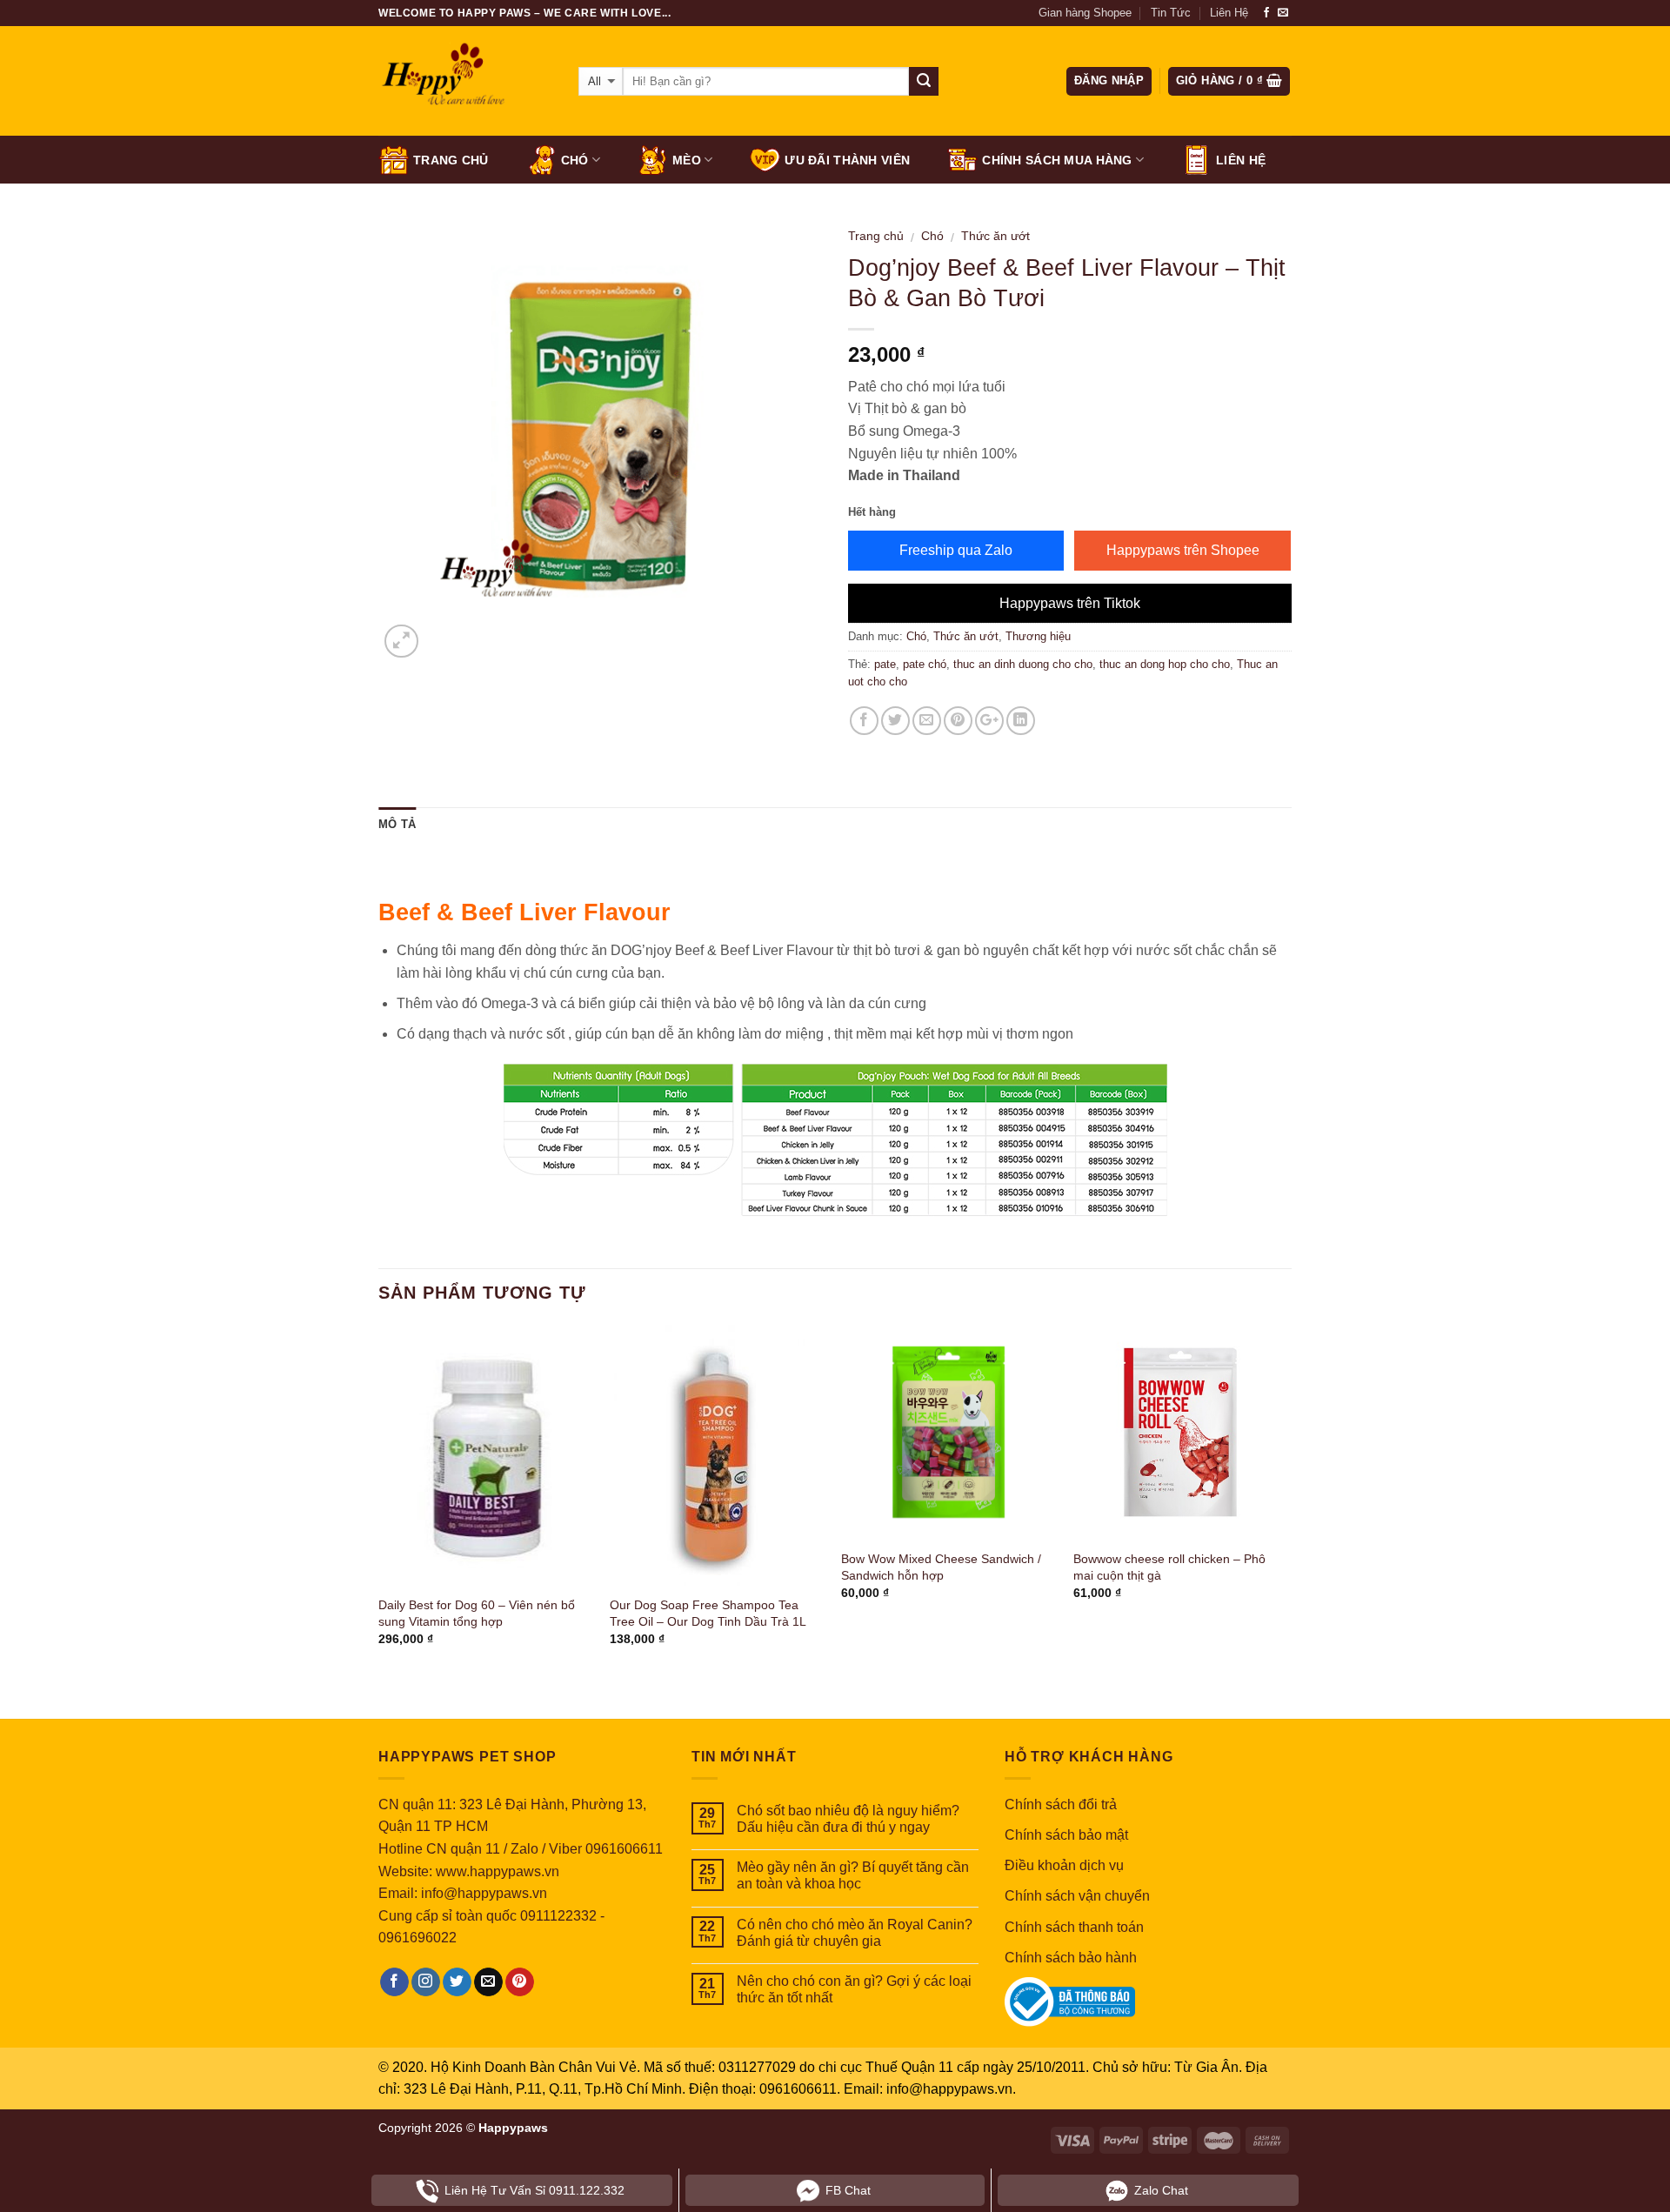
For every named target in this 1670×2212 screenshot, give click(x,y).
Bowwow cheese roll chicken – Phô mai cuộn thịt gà (1169, 1567)
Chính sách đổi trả (1061, 1804)
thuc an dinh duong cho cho (1023, 664)
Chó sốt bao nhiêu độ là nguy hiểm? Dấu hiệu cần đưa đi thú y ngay (848, 1819)
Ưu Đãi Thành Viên (847, 160)
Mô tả (397, 824)
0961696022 (417, 1938)
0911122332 (558, 1916)
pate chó (925, 664)
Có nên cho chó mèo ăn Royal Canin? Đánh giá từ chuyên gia (855, 1933)
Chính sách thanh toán (1074, 1927)
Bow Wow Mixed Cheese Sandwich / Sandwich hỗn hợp (941, 1567)
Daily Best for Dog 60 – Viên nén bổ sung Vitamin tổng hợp (477, 1613)
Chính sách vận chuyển (1077, 1896)
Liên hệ (1241, 160)
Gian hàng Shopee (1085, 13)
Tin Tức (1171, 13)
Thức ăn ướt (995, 236)
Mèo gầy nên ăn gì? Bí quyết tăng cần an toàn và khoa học (853, 1875)
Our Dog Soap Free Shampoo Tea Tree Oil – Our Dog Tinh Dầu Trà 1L (708, 1613)
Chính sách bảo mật (1066, 1835)
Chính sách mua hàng (1057, 160)
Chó (575, 160)
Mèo (687, 160)
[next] (1286, 1509)
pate (885, 664)
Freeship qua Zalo (956, 550)
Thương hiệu (1038, 636)
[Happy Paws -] (465, 82)
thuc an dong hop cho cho (1165, 664)
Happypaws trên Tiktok (1070, 603)
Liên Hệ (1229, 13)
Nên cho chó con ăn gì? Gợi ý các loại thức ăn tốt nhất (854, 1989)
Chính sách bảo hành (1071, 1958)
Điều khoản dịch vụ (1064, 1865)
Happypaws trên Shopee (1183, 550)
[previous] (379, 1509)
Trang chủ (451, 160)
